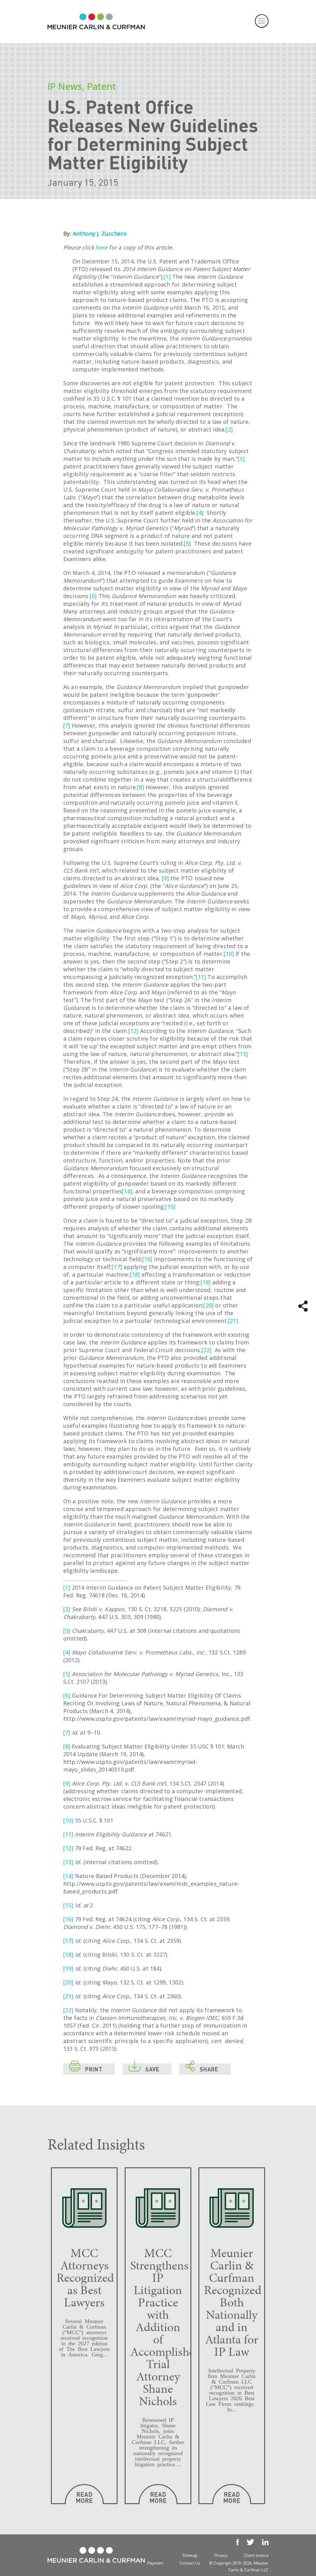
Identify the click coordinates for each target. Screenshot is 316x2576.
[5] (187, 543)
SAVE (144, 2068)
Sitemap (190, 2555)
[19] (206, 1282)
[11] (201, 977)
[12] (133, 1031)
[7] (67, 725)
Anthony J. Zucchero (100, 233)
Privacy (221, 2555)
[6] (93, 596)
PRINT (86, 2068)
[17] (117, 1267)
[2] (229, 429)
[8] (141, 787)
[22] (207, 1350)
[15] (170, 1207)
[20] (208, 1305)
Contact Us (190, 2563)
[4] (200, 513)
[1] (167, 277)
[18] (135, 1274)
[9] (165, 878)
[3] (241, 459)
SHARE (202, 2068)
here (101, 247)
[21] (233, 1321)
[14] (127, 1191)
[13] (243, 1054)
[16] (147, 1259)
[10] (229, 954)
